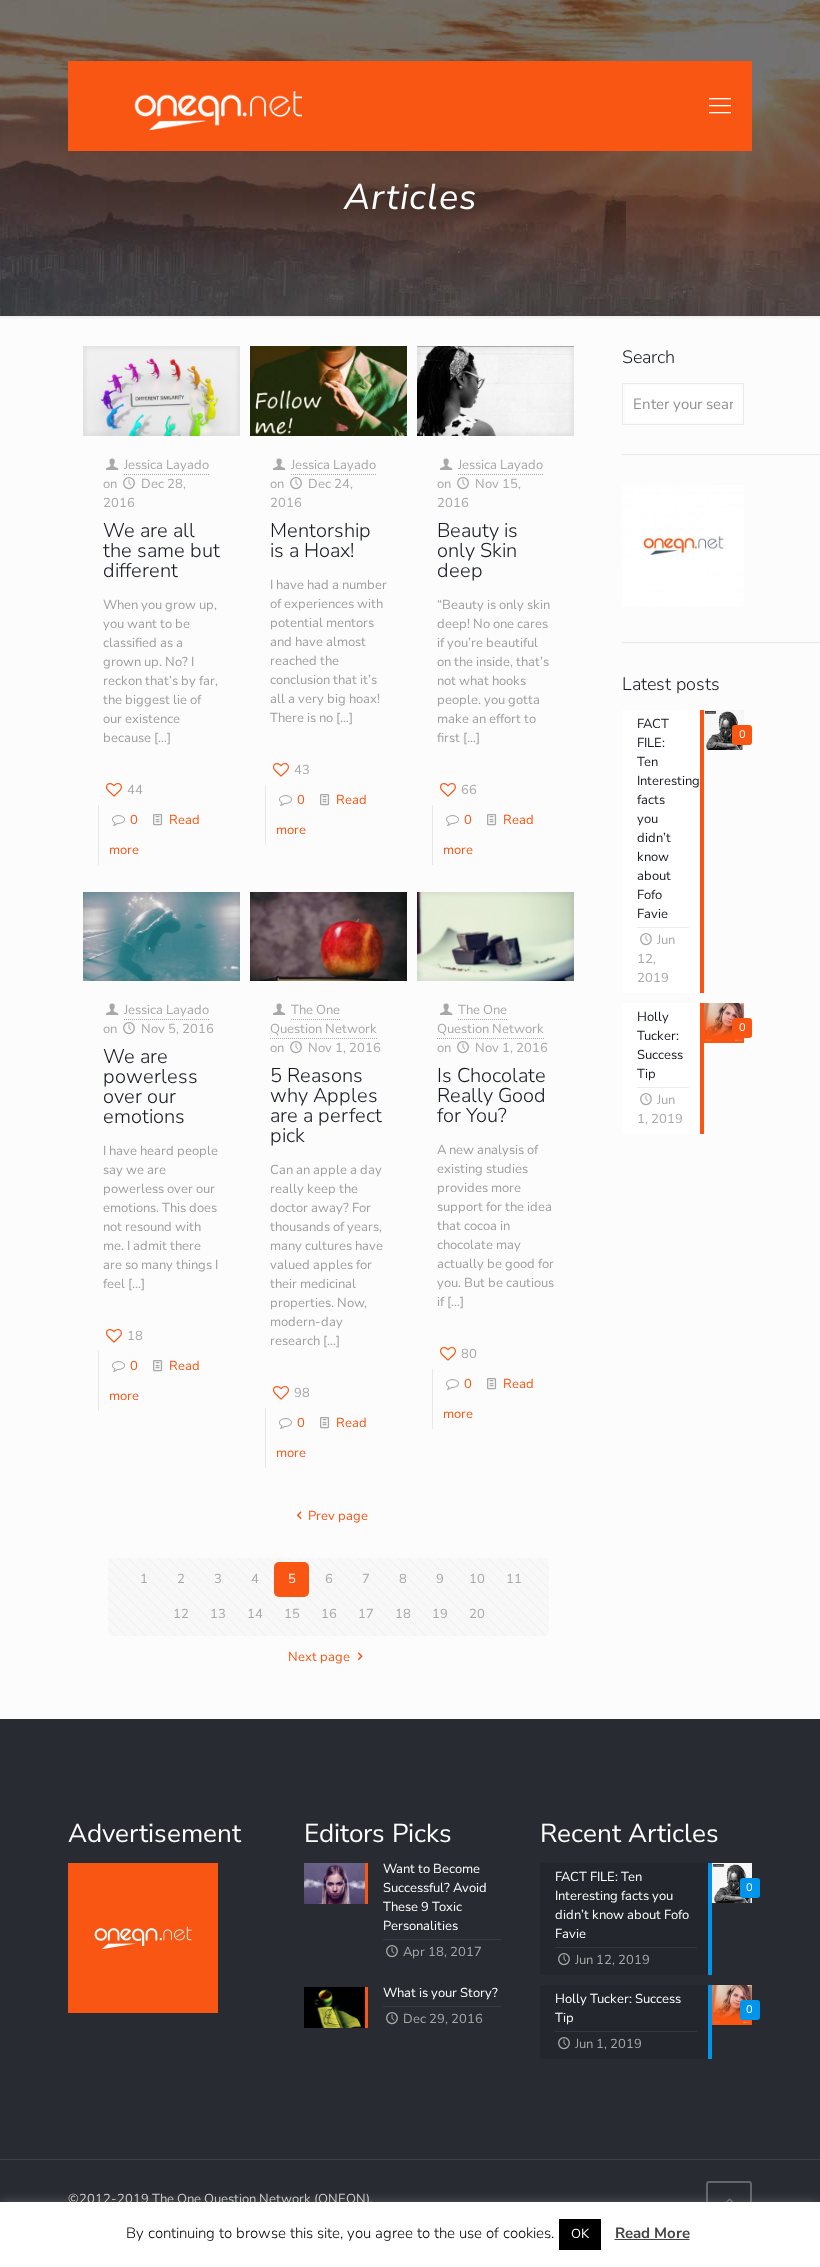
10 (477, 1579)
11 (514, 1579)
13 (218, 1614)
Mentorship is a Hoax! (320, 540)
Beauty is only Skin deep (477, 550)
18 (403, 1614)
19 (440, 1614)
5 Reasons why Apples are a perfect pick (326, 1105)
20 (477, 1614)
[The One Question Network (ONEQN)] (214, 106)
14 (255, 1614)
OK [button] (580, 2234)
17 (366, 1614)
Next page (319, 1657)
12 (181, 1614)
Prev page (337, 1516)
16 (329, 1614)
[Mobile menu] (720, 106)
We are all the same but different (161, 550)
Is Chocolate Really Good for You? (491, 1095)
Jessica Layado (166, 465)
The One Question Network (323, 1019)
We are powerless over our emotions (150, 1086)
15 (292, 1614)
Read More (652, 2233)
